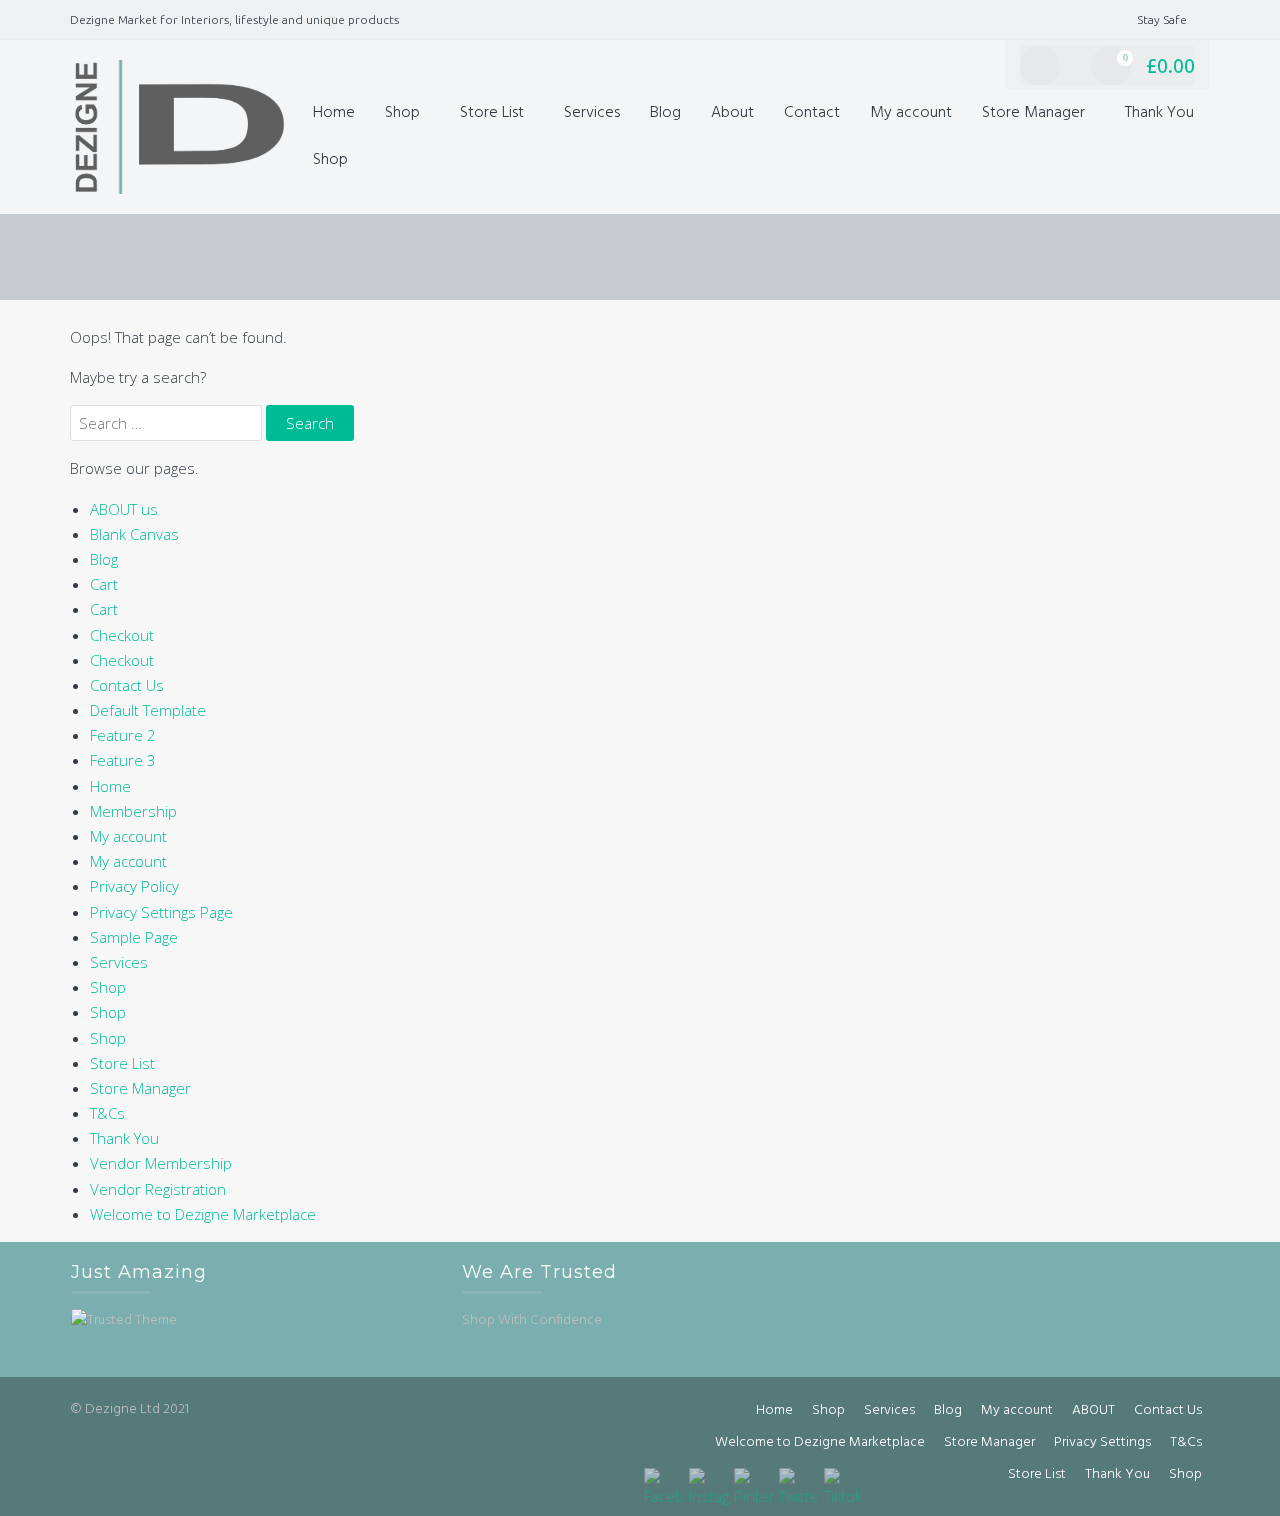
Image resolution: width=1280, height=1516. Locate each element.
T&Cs (107, 1113)
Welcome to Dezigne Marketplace (203, 1214)
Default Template (148, 710)
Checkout (122, 635)
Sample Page (134, 937)
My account (911, 113)
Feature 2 (123, 735)
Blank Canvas (134, 534)
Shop (402, 113)
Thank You (1159, 113)
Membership (133, 811)
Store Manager (1033, 113)
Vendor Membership (161, 1163)
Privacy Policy (134, 886)
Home (334, 113)
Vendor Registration (158, 1189)
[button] (384, 160)
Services (592, 113)
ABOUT (1093, 1410)
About (732, 113)
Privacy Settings (1102, 1442)
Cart (104, 584)
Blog (665, 113)
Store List (492, 113)
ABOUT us (124, 509)
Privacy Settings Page (161, 912)
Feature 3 (123, 760)
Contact (812, 113)
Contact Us (127, 685)
